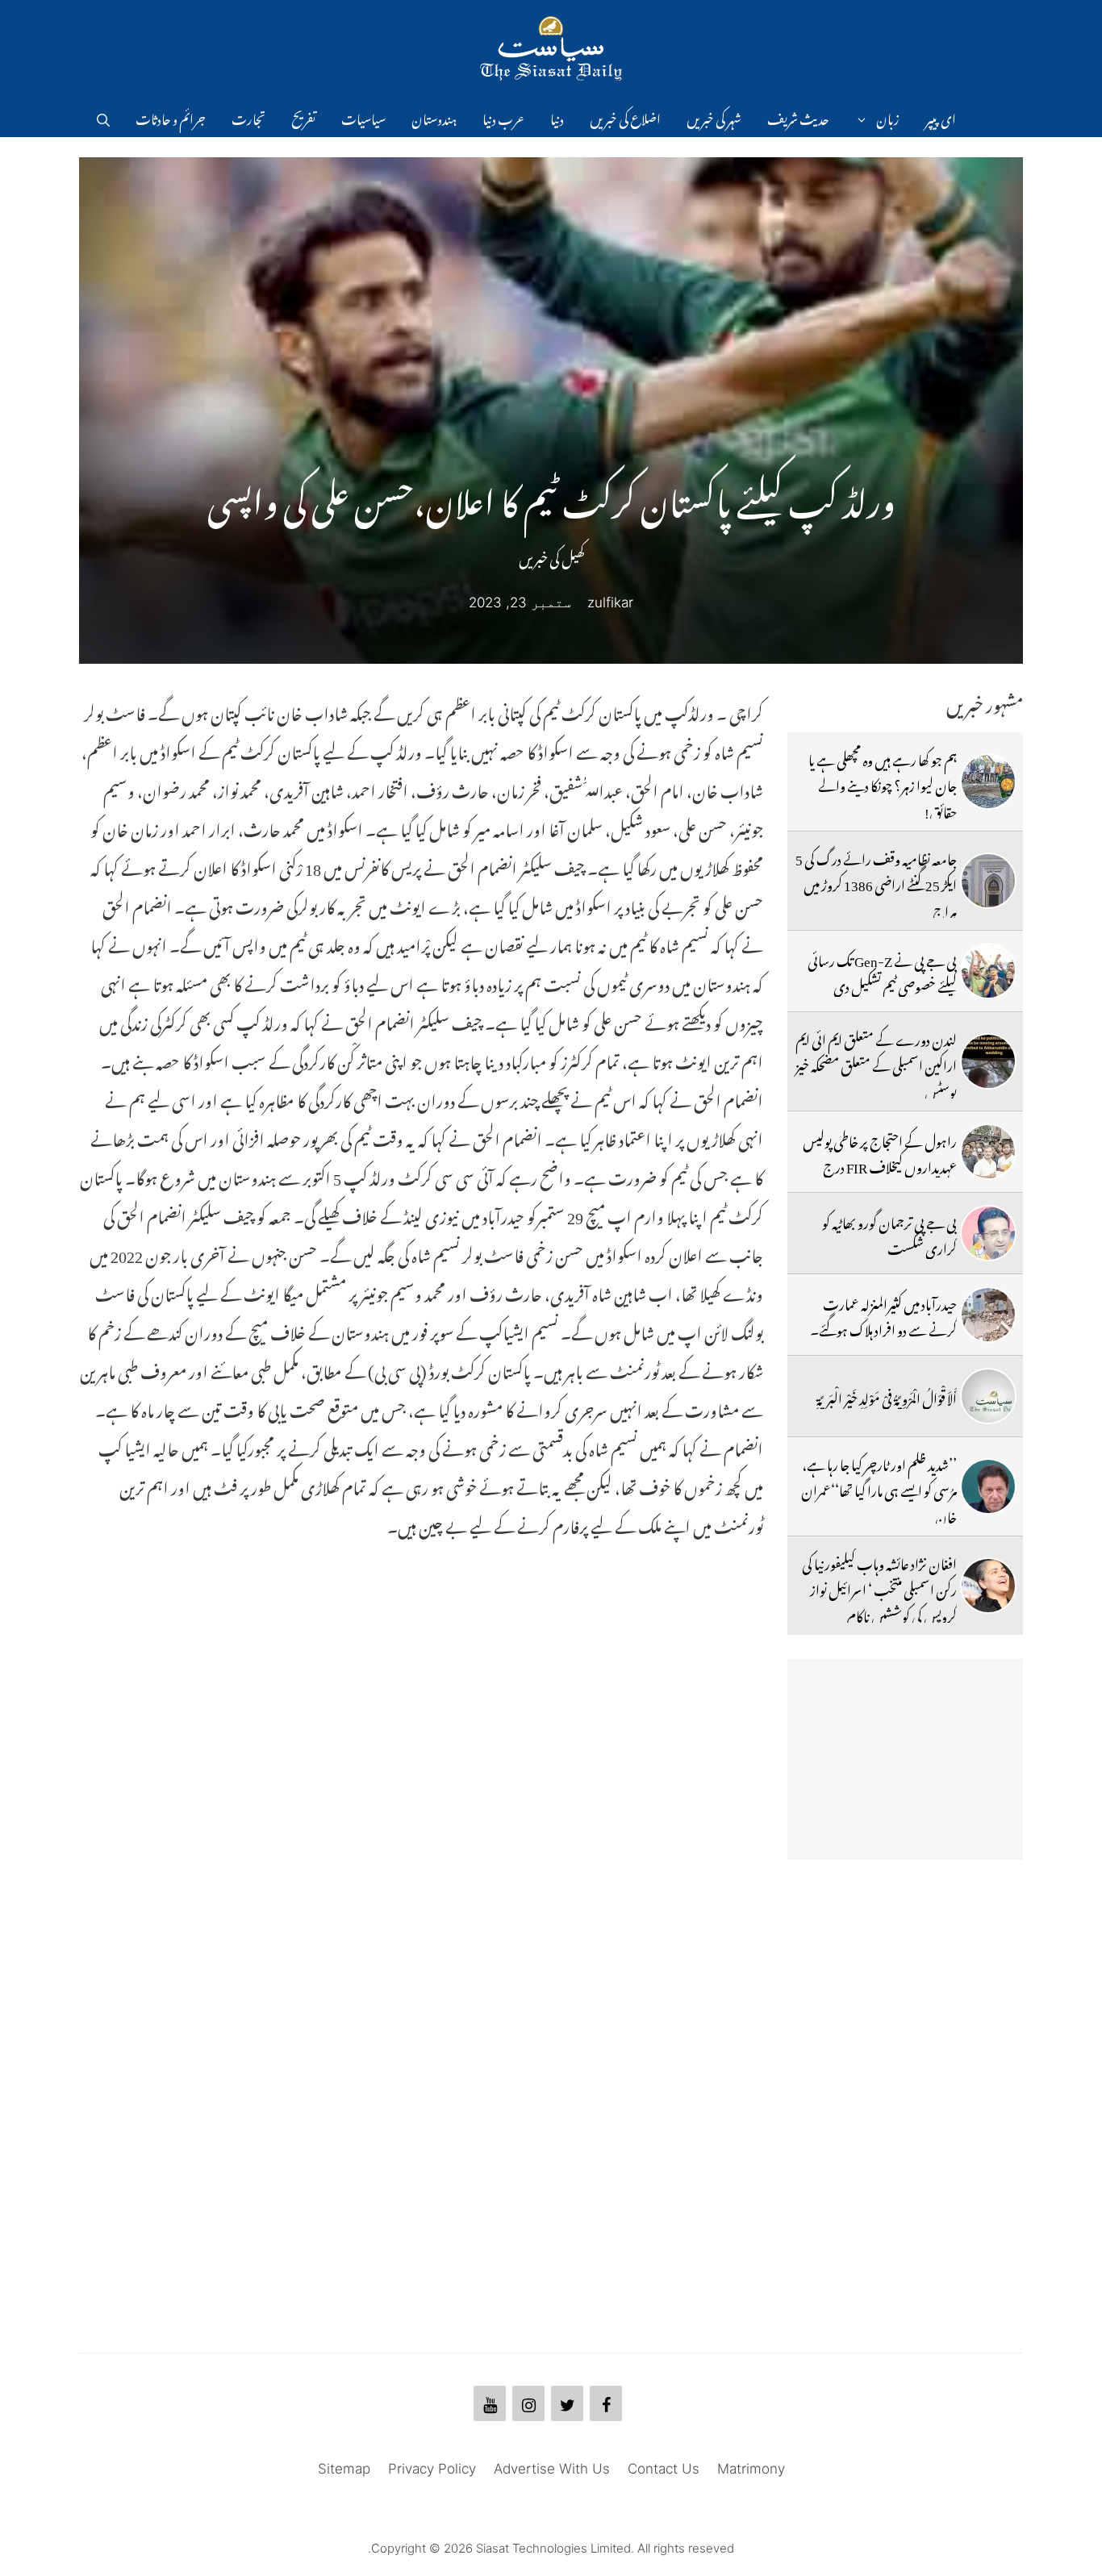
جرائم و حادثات (171, 117)
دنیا (557, 117)
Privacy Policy (432, 2469)
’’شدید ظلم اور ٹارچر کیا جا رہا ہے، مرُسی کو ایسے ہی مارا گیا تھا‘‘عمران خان (879, 1488)
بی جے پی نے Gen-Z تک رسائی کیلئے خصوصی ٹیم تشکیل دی (882, 971)
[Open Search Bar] (103, 117)
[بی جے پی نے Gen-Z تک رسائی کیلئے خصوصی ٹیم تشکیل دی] (988, 971)
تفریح (303, 117)
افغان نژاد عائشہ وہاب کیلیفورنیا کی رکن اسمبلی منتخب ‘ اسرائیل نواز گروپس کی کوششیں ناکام (879, 1588)
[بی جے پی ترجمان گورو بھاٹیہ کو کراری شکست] (988, 1233)
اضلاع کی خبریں (625, 117)
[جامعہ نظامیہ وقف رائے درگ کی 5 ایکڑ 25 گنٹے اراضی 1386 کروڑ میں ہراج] (988, 881)
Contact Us (664, 2469)
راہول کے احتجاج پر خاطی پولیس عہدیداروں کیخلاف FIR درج (880, 1152)
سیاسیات (363, 117)
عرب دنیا (503, 117)
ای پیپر (941, 117)
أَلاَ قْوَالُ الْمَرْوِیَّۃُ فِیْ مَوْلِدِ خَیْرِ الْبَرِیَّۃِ (887, 1396)
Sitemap (344, 2469)
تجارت (248, 117)
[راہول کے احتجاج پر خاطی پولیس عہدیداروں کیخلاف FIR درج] (988, 1152)
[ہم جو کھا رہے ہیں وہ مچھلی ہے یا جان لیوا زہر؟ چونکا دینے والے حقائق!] (988, 782)
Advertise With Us (552, 2469)
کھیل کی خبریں (551, 556)
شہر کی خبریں (714, 117)
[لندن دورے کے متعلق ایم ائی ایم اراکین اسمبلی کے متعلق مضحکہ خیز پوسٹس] (988, 1061)
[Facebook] (606, 2403)
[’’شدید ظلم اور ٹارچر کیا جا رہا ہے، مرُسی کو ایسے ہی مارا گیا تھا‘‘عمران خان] (988, 1486)
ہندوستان (434, 117)
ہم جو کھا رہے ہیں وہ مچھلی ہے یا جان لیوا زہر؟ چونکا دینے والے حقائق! (883, 784)
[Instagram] (528, 2403)
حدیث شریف (798, 117)
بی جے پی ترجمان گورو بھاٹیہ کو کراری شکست (889, 1233)
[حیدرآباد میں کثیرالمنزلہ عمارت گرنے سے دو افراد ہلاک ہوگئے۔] (988, 1315)
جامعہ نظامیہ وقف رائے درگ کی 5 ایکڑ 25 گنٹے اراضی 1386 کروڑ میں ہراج (876, 883)
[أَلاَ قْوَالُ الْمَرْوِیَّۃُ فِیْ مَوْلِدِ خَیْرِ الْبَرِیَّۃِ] (988, 1396)
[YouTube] (490, 2403)
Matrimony (751, 2469)
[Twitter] (567, 2403)
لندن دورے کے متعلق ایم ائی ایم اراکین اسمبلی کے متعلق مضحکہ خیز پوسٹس (876, 1063)
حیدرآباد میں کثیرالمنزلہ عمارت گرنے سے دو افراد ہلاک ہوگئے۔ (883, 1315)
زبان (888, 117)
